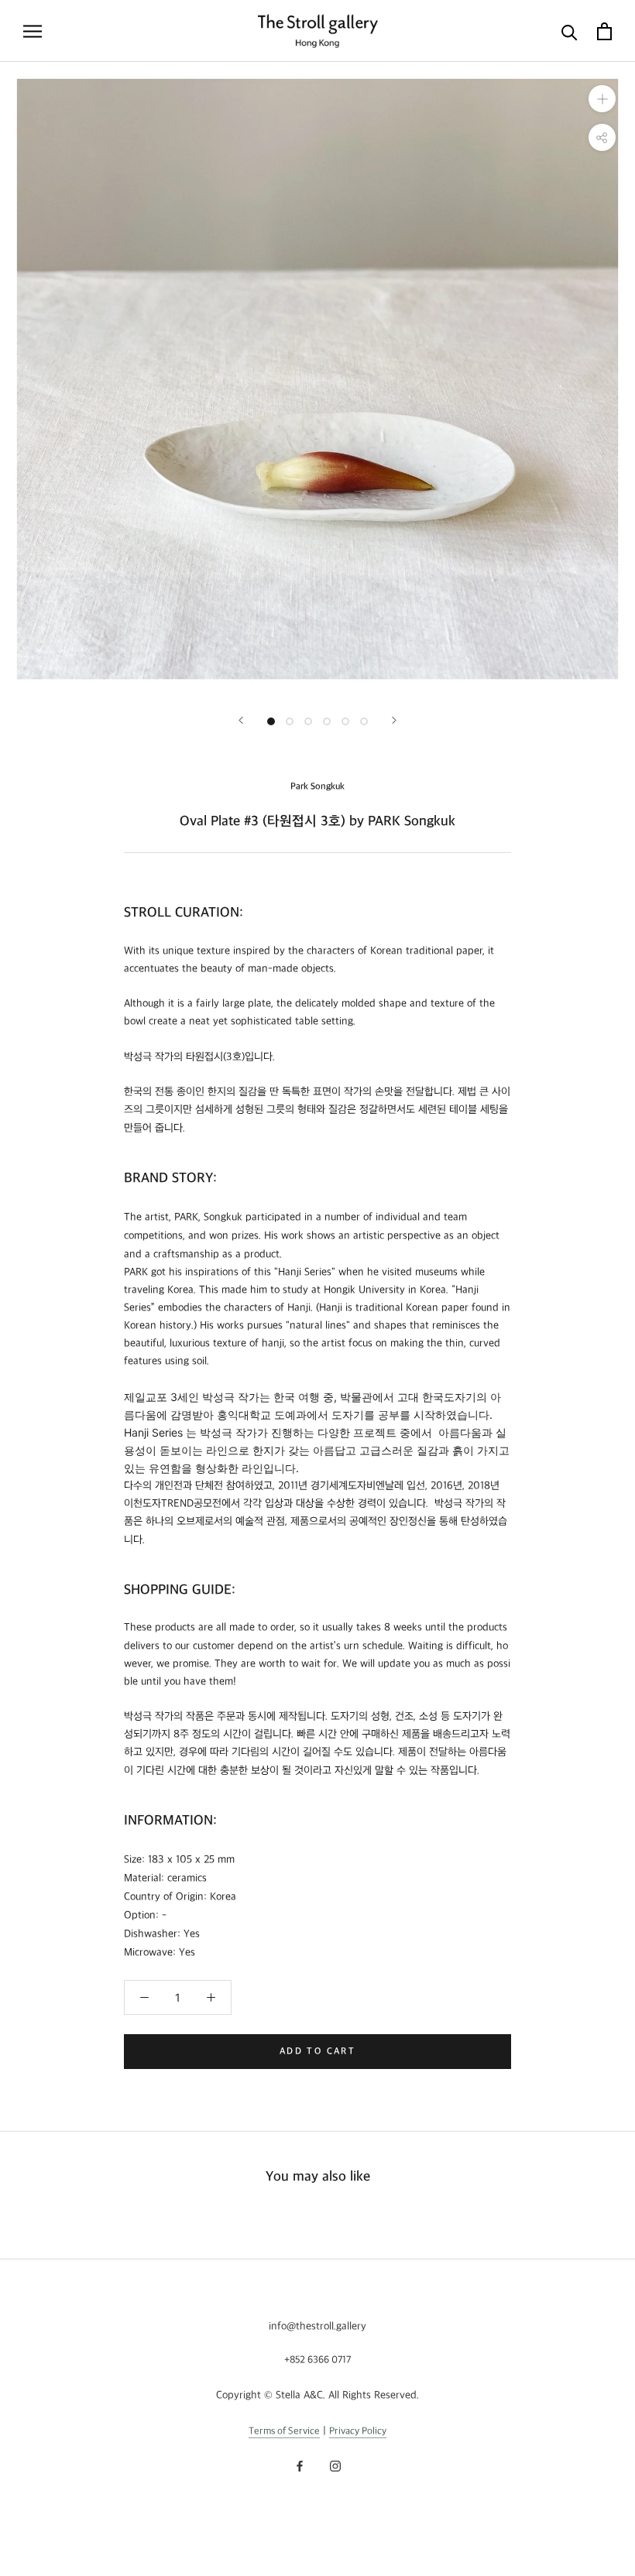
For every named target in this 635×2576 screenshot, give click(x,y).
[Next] (394, 720)
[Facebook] (300, 2465)
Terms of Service (284, 2431)
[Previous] (241, 720)
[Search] (570, 31)
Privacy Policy (358, 2431)
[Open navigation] (33, 31)
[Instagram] (335, 2465)
